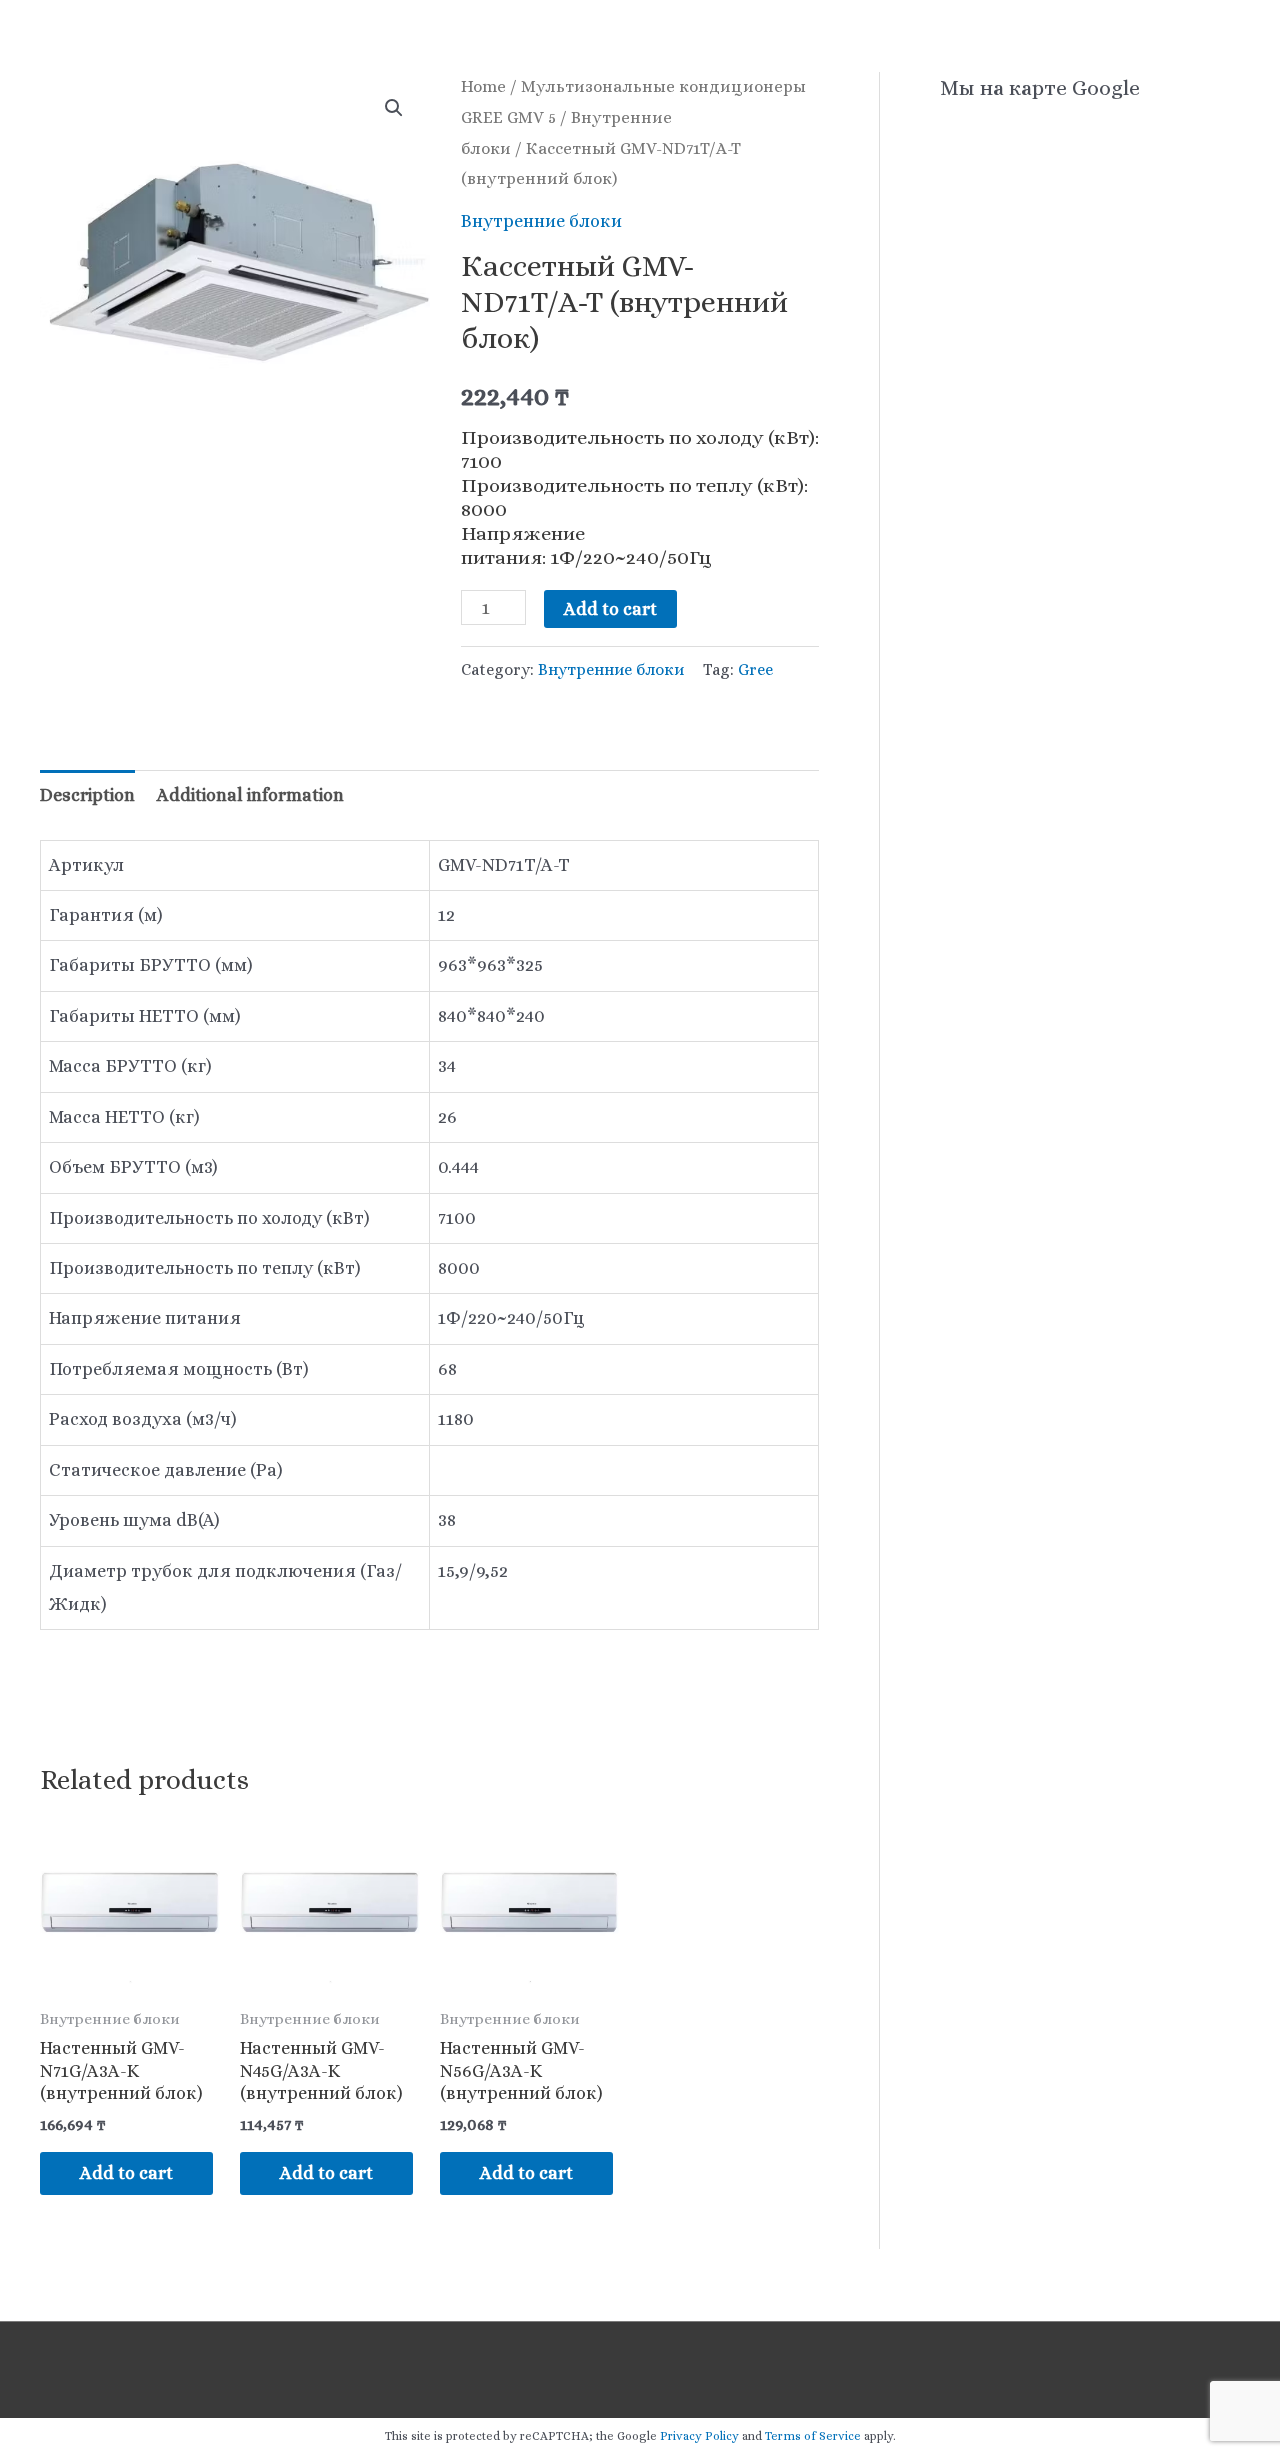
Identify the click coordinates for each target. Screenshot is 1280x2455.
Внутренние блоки (541, 221)
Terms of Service (813, 2436)
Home (483, 86)
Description (87, 795)
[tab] (87, 795)
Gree (755, 669)
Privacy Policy (699, 2436)
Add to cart (610, 609)
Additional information (250, 795)
